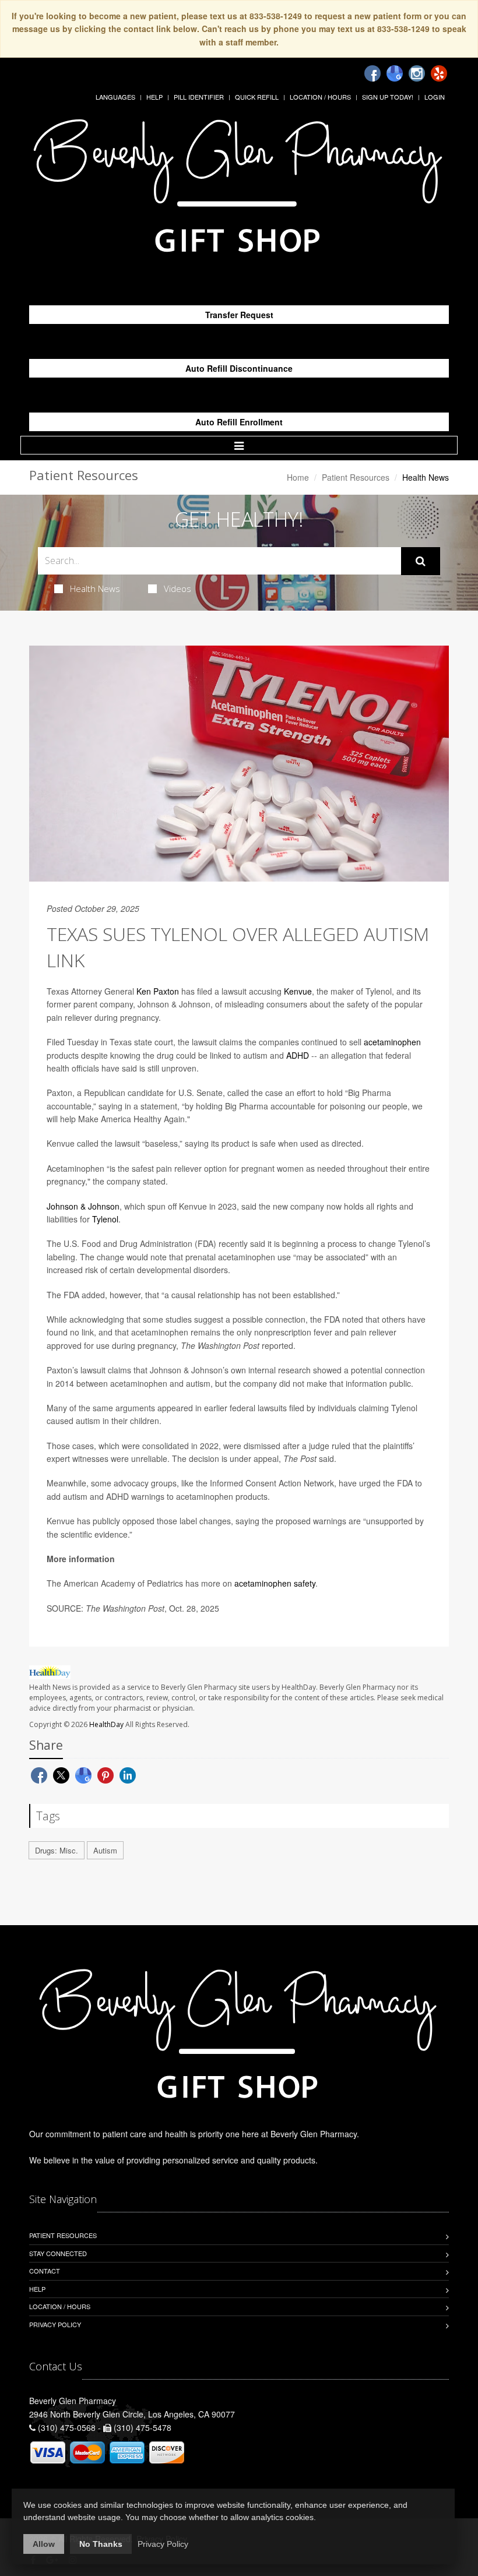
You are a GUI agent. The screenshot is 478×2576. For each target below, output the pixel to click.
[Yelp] (439, 73)
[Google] (395, 73)
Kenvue (298, 991)
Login (435, 97)
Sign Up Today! (388, 97)
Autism (105, 1850)
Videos (178, 589)
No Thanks (101, 2544)
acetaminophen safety (275, 1583)
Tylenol (105, 1219)
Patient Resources (356, 477)
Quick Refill (257, 97)
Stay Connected (58, 2253)
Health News (95, 589)
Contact (45, 2271)
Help (154, 97)
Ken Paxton (158, 991)
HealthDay (106, 1724)
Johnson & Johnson (83, 1206)
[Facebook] (372, 73)
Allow (44, 2544)
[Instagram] (417, 73)
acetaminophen (392, 1042)
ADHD (298, 1055)
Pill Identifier (199, 97)
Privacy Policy (55, 2324)
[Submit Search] (421, 561)
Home (298, 477)
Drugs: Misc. (57, 1850)
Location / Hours (320, 97)
